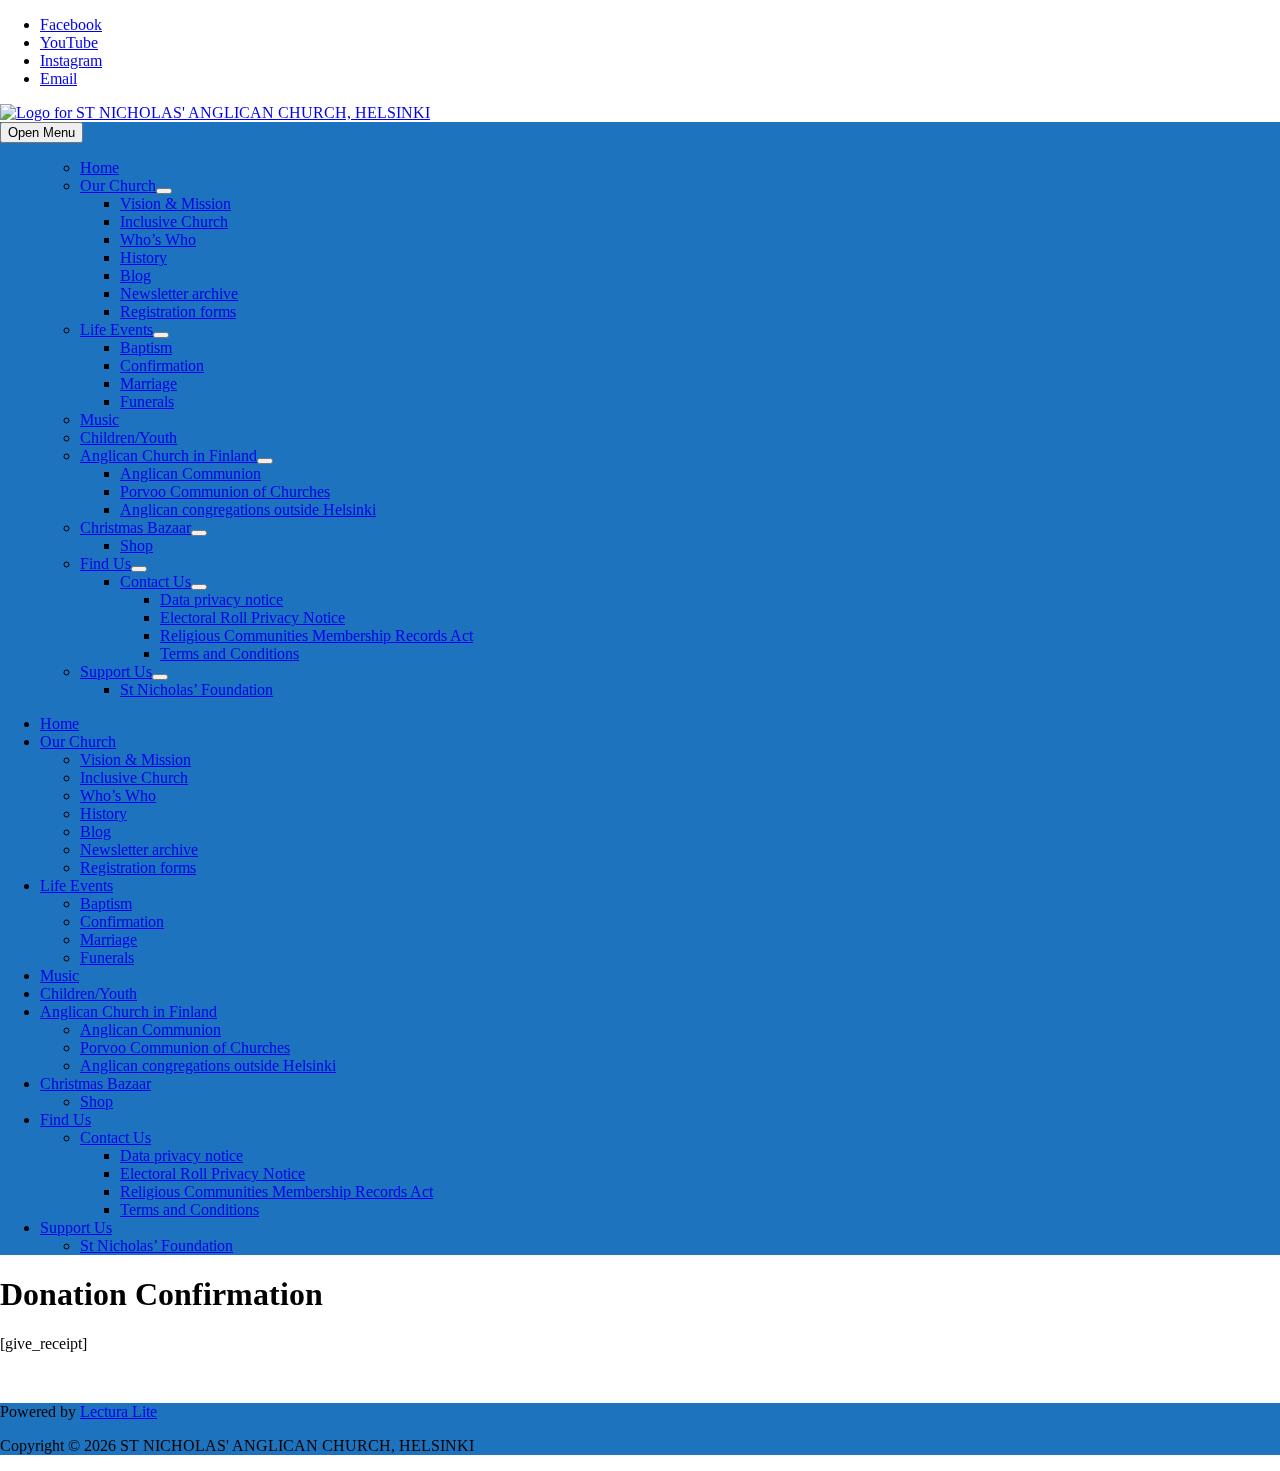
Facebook (71, 24)
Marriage (148, 383)
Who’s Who (158, 239)
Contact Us (155, 581)
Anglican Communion (190, 473)
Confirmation (162, 365)
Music (99, 419)
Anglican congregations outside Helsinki (248, 509)
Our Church (118, 185)
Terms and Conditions (229, 653)
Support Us (116, 671)
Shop (136, 545)
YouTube (69, 42)
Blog (135, 275)
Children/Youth (128, 437)
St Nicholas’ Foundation (196, 689)
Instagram (71, 60)
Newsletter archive (179, 293)
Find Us (105, 563)
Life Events (116, 329)
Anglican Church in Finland (168, 455)
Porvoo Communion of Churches (225, 491)
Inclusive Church (174, 221)
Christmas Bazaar (135, 527)
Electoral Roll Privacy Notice (252, 617)
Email (58, 78)
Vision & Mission (175, 203)
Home (99, 167)
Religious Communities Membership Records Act (316, 635)
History (143, 257)
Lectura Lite (118, 1411)
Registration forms (178, 311)
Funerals (147, 401)
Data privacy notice (221, 599)
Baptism (146, 347)
